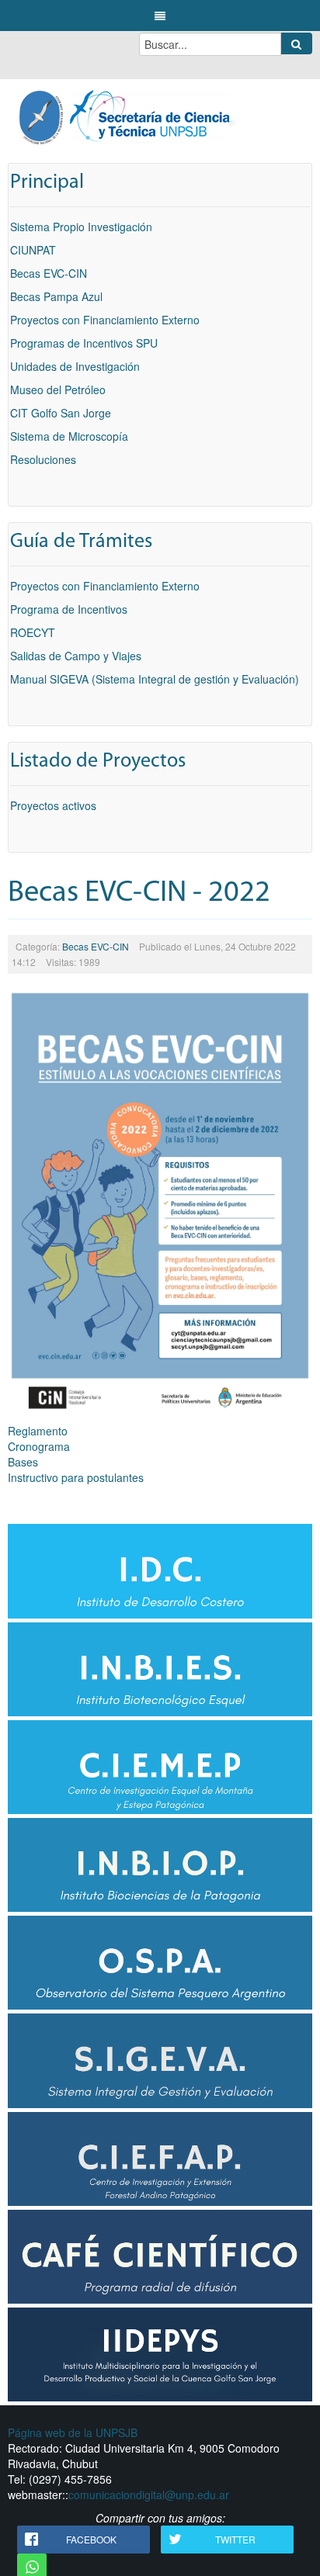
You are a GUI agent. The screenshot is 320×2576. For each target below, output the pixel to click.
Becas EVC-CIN (96, 946)
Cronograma (39, 1446)
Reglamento (38, 1431)
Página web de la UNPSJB (73, 2432)
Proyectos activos (53, 805)
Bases (23, 1462)
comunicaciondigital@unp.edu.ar (149, 2495)
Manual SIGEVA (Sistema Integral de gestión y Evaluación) (155, 679)
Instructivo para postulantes (76, 1477)
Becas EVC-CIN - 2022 (139, 893)
